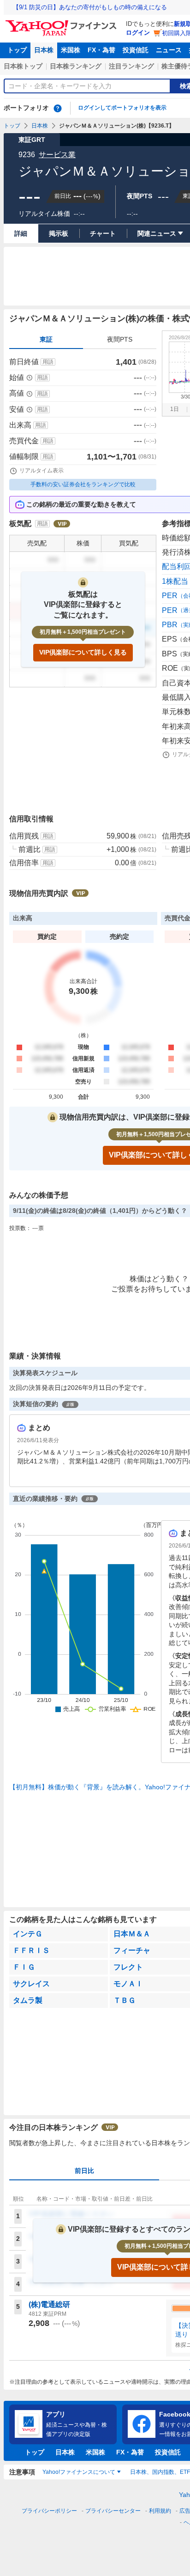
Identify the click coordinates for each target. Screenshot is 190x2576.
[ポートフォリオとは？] (58, 108)
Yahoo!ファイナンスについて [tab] (79, 2472)
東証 (46, 339)
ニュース (169, 50)
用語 (48, 362)
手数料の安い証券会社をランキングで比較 (83, 484)
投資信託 (136, 50)
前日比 (84, 2171)
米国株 (71, 50)
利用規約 (160, 2511)
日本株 (44, 50)
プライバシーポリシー (49, 2511)
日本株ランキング (76, 66)
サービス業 (57, 155)
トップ (17, 50)
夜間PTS (120, 339)
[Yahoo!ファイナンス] (62, 23)
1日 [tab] (175, 409)
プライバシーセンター (113, 2511)
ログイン (138, 33)
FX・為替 (101, 50)
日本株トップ (23, 66)
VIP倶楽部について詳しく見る (83, 652)
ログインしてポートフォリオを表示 (122, 108)
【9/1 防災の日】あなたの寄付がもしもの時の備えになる (90, 7)
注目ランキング (131, 66)
